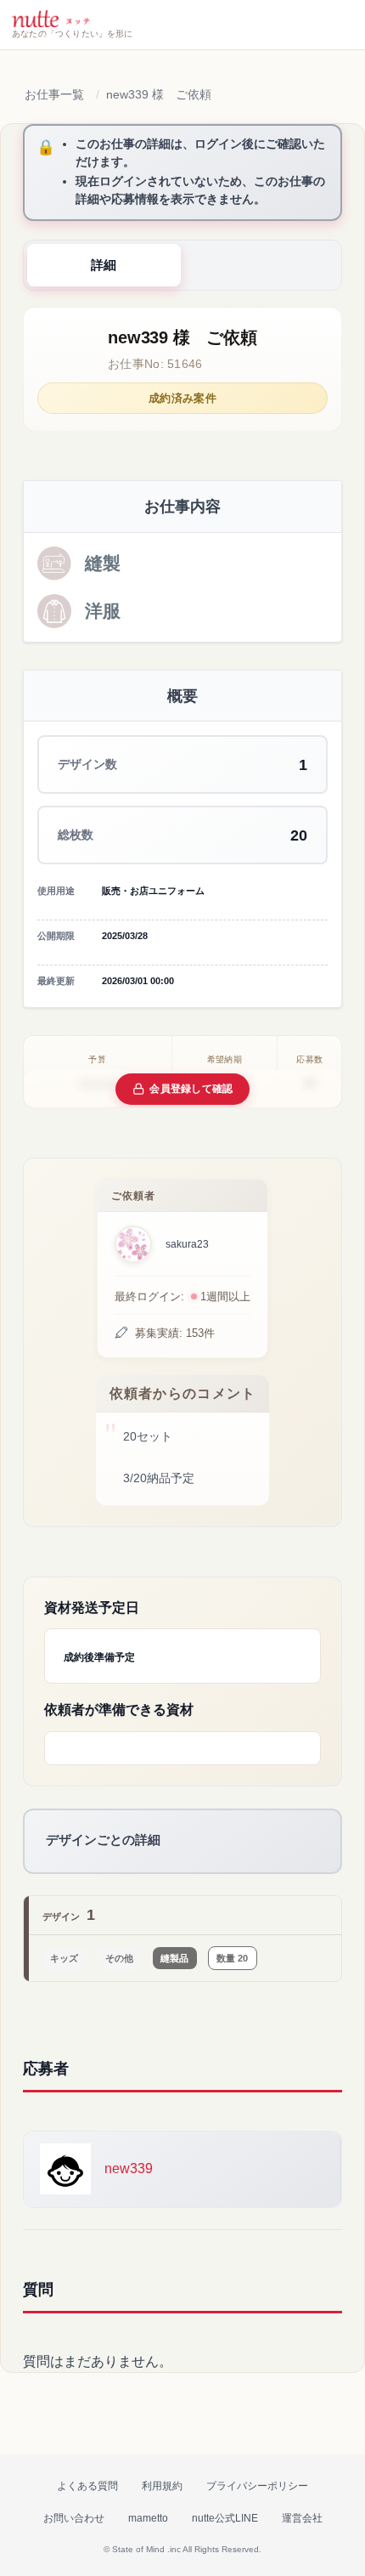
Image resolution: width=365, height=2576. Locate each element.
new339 (129, 2168)
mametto (148, 2518)
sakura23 (187, 1244)
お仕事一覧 (54, 94)
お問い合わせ (74, 2518)
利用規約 (162, 2486)
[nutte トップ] (51, 19)
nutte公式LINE (225, 2518)
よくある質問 (87, 2486)
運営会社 (302, 2518)
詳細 (104, 265)
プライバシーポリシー (257, 2486)
